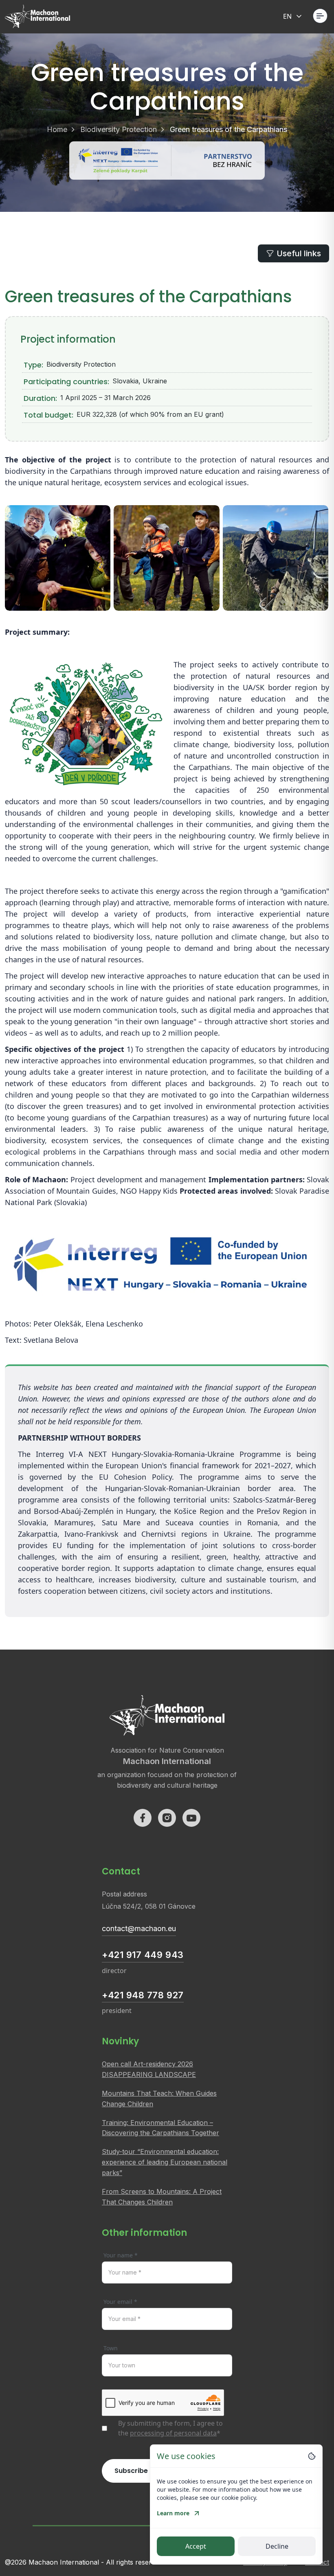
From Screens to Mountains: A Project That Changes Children (162, 2197)
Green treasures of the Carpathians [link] (229, 129)
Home (57, 129)
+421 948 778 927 (143, 1995)
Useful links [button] (299, 253)
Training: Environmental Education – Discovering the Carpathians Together (160, 2128)
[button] (320, 16)
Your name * (121, 2255)
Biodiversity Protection (119, 129)
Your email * (120, 2302)
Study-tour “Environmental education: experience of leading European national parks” (165, 2162)
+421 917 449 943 (143, 1955)
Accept (196, 2546)
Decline (277, 2546)
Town (111, 2348)
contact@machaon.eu (139, 1928)
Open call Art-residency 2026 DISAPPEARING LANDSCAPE (149, 2069)
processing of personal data (173, 2433)
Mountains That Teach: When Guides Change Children (159, 2099)
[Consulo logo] (37, 16)
